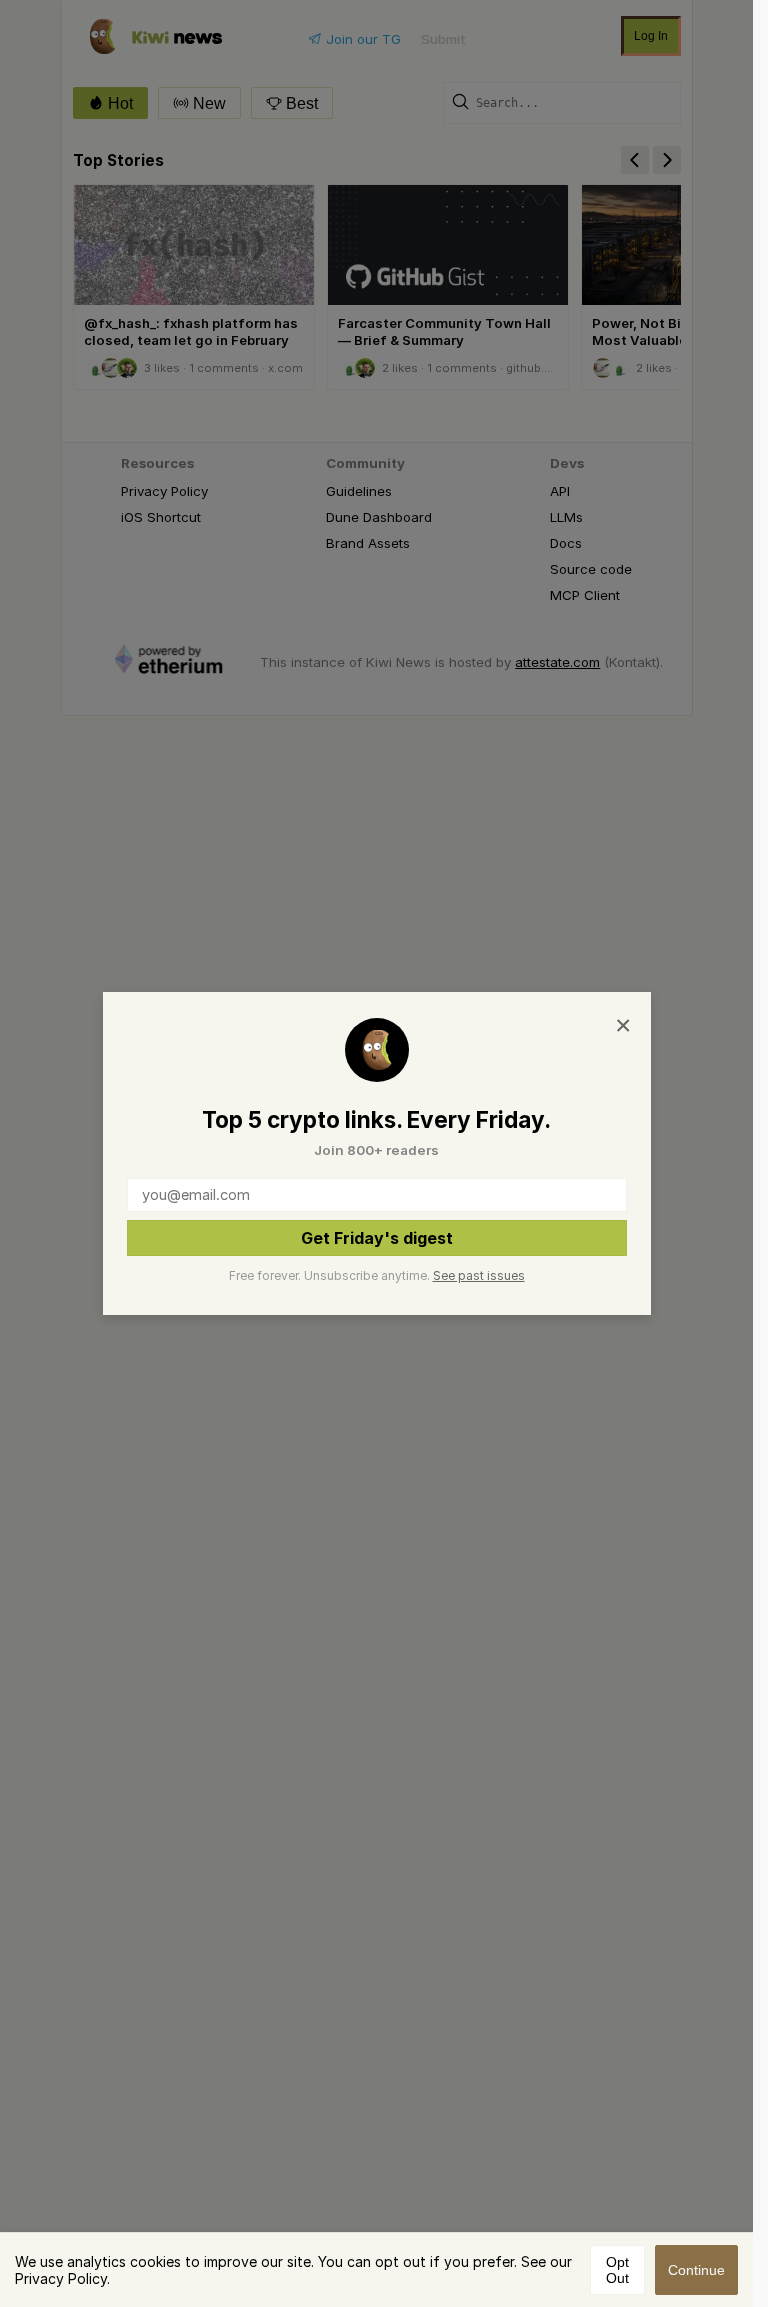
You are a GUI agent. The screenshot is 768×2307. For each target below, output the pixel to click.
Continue (696, 2270)
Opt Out (617, 2270)
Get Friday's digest (377, 1238)
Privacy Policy (61, 2278)
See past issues (479, 1275)
